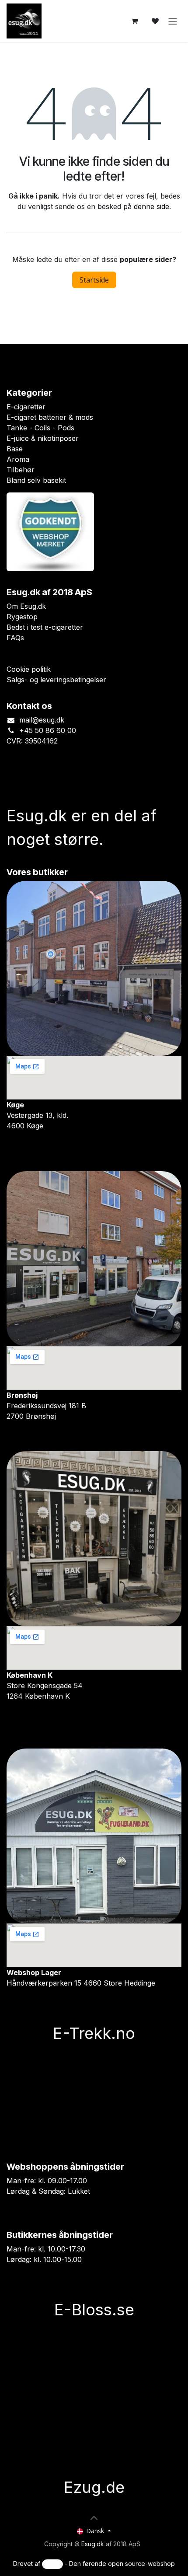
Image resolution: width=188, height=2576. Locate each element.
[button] (94, 2518)
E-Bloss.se (94, 2310)
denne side (151, 206)
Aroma (18, 459)
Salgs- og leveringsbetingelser (56, 680)
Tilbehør (21, 470)
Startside (94, 280)
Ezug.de (94, 2487)
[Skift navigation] (173, 21)
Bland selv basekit (36, 480)
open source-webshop (141, 2564)
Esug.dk (93, 2544)
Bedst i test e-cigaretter (45, 627)
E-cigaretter (26, 407)
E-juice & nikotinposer (43, 438)
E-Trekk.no (94, 2033)
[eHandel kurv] (134, 21)
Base (15, 449)
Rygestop (22, 617)
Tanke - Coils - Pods (40, 428)
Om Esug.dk (26, 606)
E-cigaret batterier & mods (50, 417)
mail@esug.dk (42, 720)
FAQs (15, 638)
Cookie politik (29, 669)
